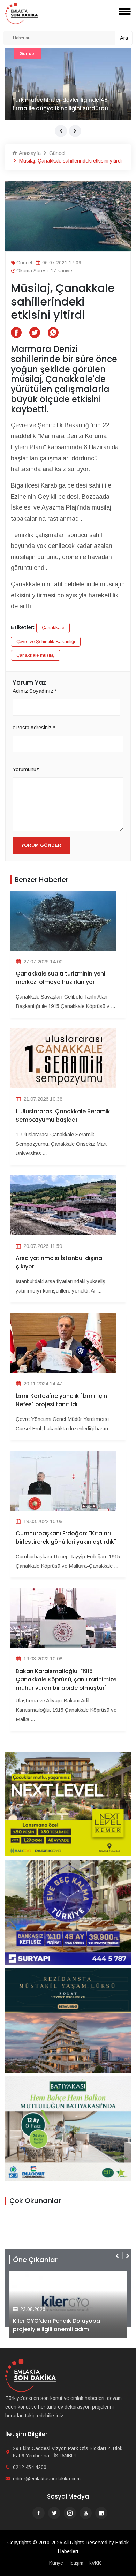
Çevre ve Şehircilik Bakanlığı (46, 642)
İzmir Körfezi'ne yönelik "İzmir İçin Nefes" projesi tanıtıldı (61, 1400)
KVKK (95, 2563)
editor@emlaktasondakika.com (47, 2479)
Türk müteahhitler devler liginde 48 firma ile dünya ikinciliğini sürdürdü (60, 104)
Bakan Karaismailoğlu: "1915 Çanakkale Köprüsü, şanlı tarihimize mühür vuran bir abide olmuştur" (66, 1679)
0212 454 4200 (30, 2467)
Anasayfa (29, 153)
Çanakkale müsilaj (36, 655)
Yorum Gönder (41, 845)
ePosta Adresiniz (34, 727)
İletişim (76, 2563)
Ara (124, 38)
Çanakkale (53, 628)
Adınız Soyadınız (35, 691)
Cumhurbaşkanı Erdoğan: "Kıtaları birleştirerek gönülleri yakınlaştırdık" (66, 1538)
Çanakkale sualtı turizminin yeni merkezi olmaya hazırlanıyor (61, 978)
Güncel (27, 54)
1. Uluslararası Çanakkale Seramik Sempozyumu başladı (63, 1116)
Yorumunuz (26, 769)
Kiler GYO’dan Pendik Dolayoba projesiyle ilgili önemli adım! (50, 2325)
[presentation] (61, 131)
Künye (56, 2563)
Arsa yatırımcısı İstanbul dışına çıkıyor (59, 1262)
